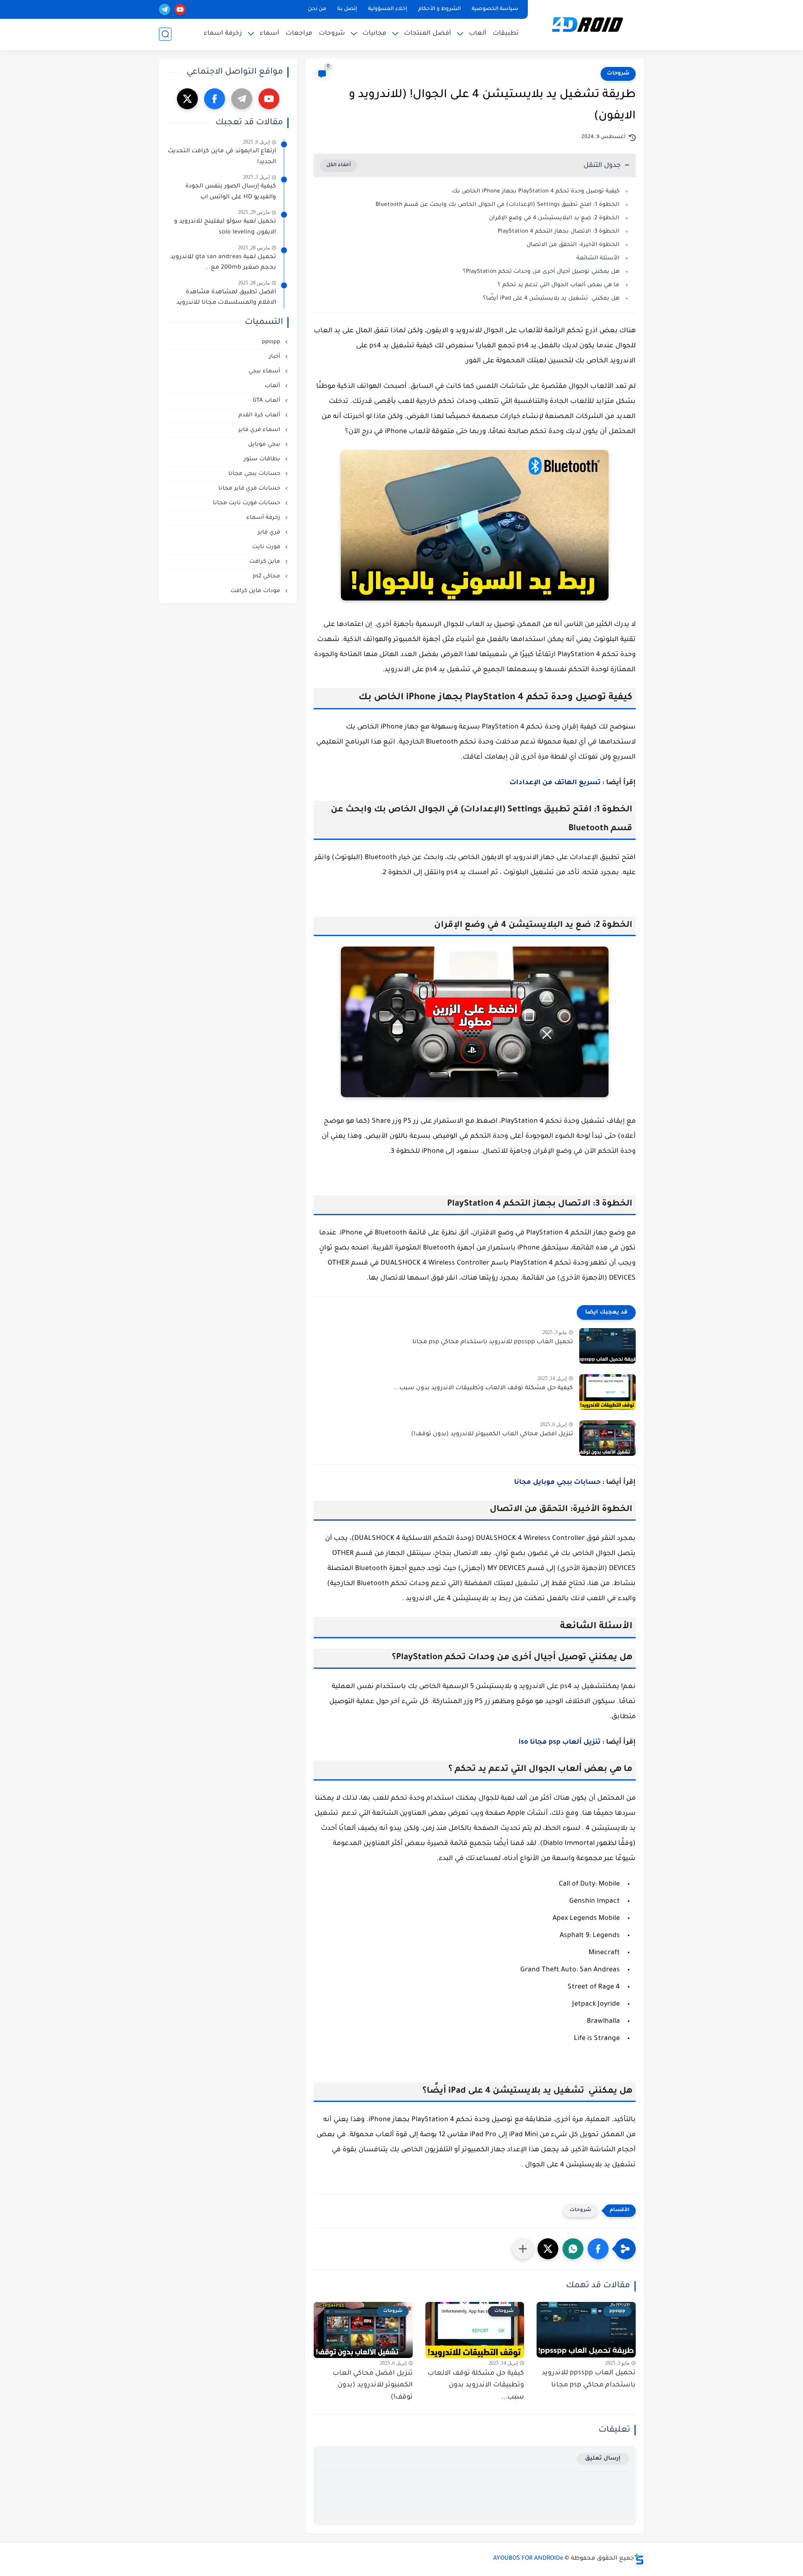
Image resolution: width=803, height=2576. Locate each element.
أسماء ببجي (265, 371)
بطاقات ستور (263, 459)
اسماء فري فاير (260, 430)
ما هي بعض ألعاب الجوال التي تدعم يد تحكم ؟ (559, 285)
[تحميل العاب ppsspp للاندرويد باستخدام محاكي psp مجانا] (607, 1346)
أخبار (275, 357)
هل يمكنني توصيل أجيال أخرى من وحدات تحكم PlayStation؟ (541, 272)
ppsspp (272, 342)
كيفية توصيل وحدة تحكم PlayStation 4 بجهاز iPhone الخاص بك (536, 191)
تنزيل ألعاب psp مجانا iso (560, 1742)
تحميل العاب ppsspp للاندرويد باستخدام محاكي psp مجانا (493, 1342)
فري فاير (270, 532)
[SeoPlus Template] (639, 2559)
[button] (598, 2249)
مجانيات (375, 34)
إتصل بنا (347, 9)
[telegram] (165, 9)
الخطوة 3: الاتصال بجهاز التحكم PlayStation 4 (559, 232)
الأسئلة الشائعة (598, 258)
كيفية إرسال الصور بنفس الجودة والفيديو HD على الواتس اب (231, 192)
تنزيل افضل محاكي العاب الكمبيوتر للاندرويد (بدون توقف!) (492, 1434)
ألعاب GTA (267, 401)
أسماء (270, 34)
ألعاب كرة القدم (260, 415)
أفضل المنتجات (428, 34)
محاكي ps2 (267, 576)
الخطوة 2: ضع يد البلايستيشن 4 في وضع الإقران (554, 218)
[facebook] (215, 99)
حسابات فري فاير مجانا (250, 489)
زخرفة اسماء (223, 34)
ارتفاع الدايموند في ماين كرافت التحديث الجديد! (222, 157)
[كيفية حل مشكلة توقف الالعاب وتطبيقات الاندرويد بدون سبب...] (607, 1392)
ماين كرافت (266, 562)
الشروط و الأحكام (440, 9)
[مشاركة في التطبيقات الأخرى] (523, 2249)
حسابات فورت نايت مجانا (247, 503)
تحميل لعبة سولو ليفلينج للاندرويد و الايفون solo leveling (225, 227)
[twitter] (187, 99)
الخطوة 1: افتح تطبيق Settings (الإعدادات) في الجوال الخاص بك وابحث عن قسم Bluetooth (497, 205)
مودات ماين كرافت (256, 591)
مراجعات (299, 34)
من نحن (317, 9)
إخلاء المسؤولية (388, 9)
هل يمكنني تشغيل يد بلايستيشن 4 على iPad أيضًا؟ (551, 299)
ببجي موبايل (265, 445)
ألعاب (478, 34)
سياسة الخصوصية (495, 9)
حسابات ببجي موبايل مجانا (557, 1483)
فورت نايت (267, 547)
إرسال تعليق (603, 2459)
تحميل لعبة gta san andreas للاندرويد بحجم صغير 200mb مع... (223, 263)
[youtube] (180, 9)
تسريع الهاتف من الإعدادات (555, 783)
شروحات (332, 34)
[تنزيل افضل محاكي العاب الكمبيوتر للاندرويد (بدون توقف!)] (607, 1438)
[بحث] (165, 34)
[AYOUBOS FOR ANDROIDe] (588, 24)
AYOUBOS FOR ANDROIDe (528, 2559)
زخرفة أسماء (264, 518)
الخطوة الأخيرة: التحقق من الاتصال (573, 245)
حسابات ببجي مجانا (255, 474)
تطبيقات (506, 34)
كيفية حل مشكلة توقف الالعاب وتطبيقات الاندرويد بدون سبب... (483, 1388)
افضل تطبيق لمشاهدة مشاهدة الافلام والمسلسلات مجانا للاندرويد (226, 298)
